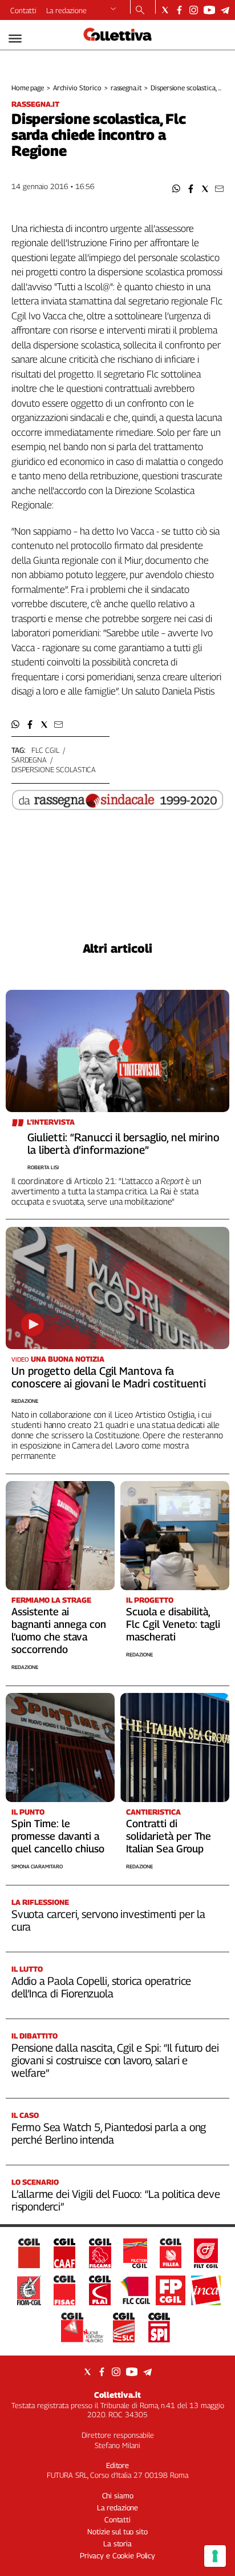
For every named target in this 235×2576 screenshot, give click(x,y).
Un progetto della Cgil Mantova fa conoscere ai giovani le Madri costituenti (109, 1377)
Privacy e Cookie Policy (117, 2555)
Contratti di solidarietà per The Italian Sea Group (169, 1836)
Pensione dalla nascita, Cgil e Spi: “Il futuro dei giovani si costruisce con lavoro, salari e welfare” (115, 2060)
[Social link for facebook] (179, 10)
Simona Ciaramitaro (37, 1866)
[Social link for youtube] (209, 10)
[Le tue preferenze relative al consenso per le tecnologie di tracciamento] (215, 2556)
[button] (177, 189)
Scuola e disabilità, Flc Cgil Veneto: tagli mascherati (173, 1624)
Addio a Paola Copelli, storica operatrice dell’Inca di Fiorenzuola (101, 1987)
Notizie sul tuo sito (117, 2531)
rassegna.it (126, 88)
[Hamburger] (15, 39)
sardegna (29, 760)
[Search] (140, 11)
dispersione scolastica (54, 769)
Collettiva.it (117, 2395)
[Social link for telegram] (225, 10)
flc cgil (45, 750)
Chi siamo (118, 2495)
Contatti (23, 10)
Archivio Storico (77, 88)
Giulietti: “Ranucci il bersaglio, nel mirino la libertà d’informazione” (123, 1143)
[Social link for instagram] (194, 10)
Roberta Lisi (43, 1167)
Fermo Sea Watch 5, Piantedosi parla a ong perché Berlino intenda (109, 2133)
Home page (28, 88)
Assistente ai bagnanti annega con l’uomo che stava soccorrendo (59, 1630)
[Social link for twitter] (165, 10)
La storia (117, 2543)
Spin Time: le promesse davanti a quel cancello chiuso (58, 1836)
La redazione (66, 10)
